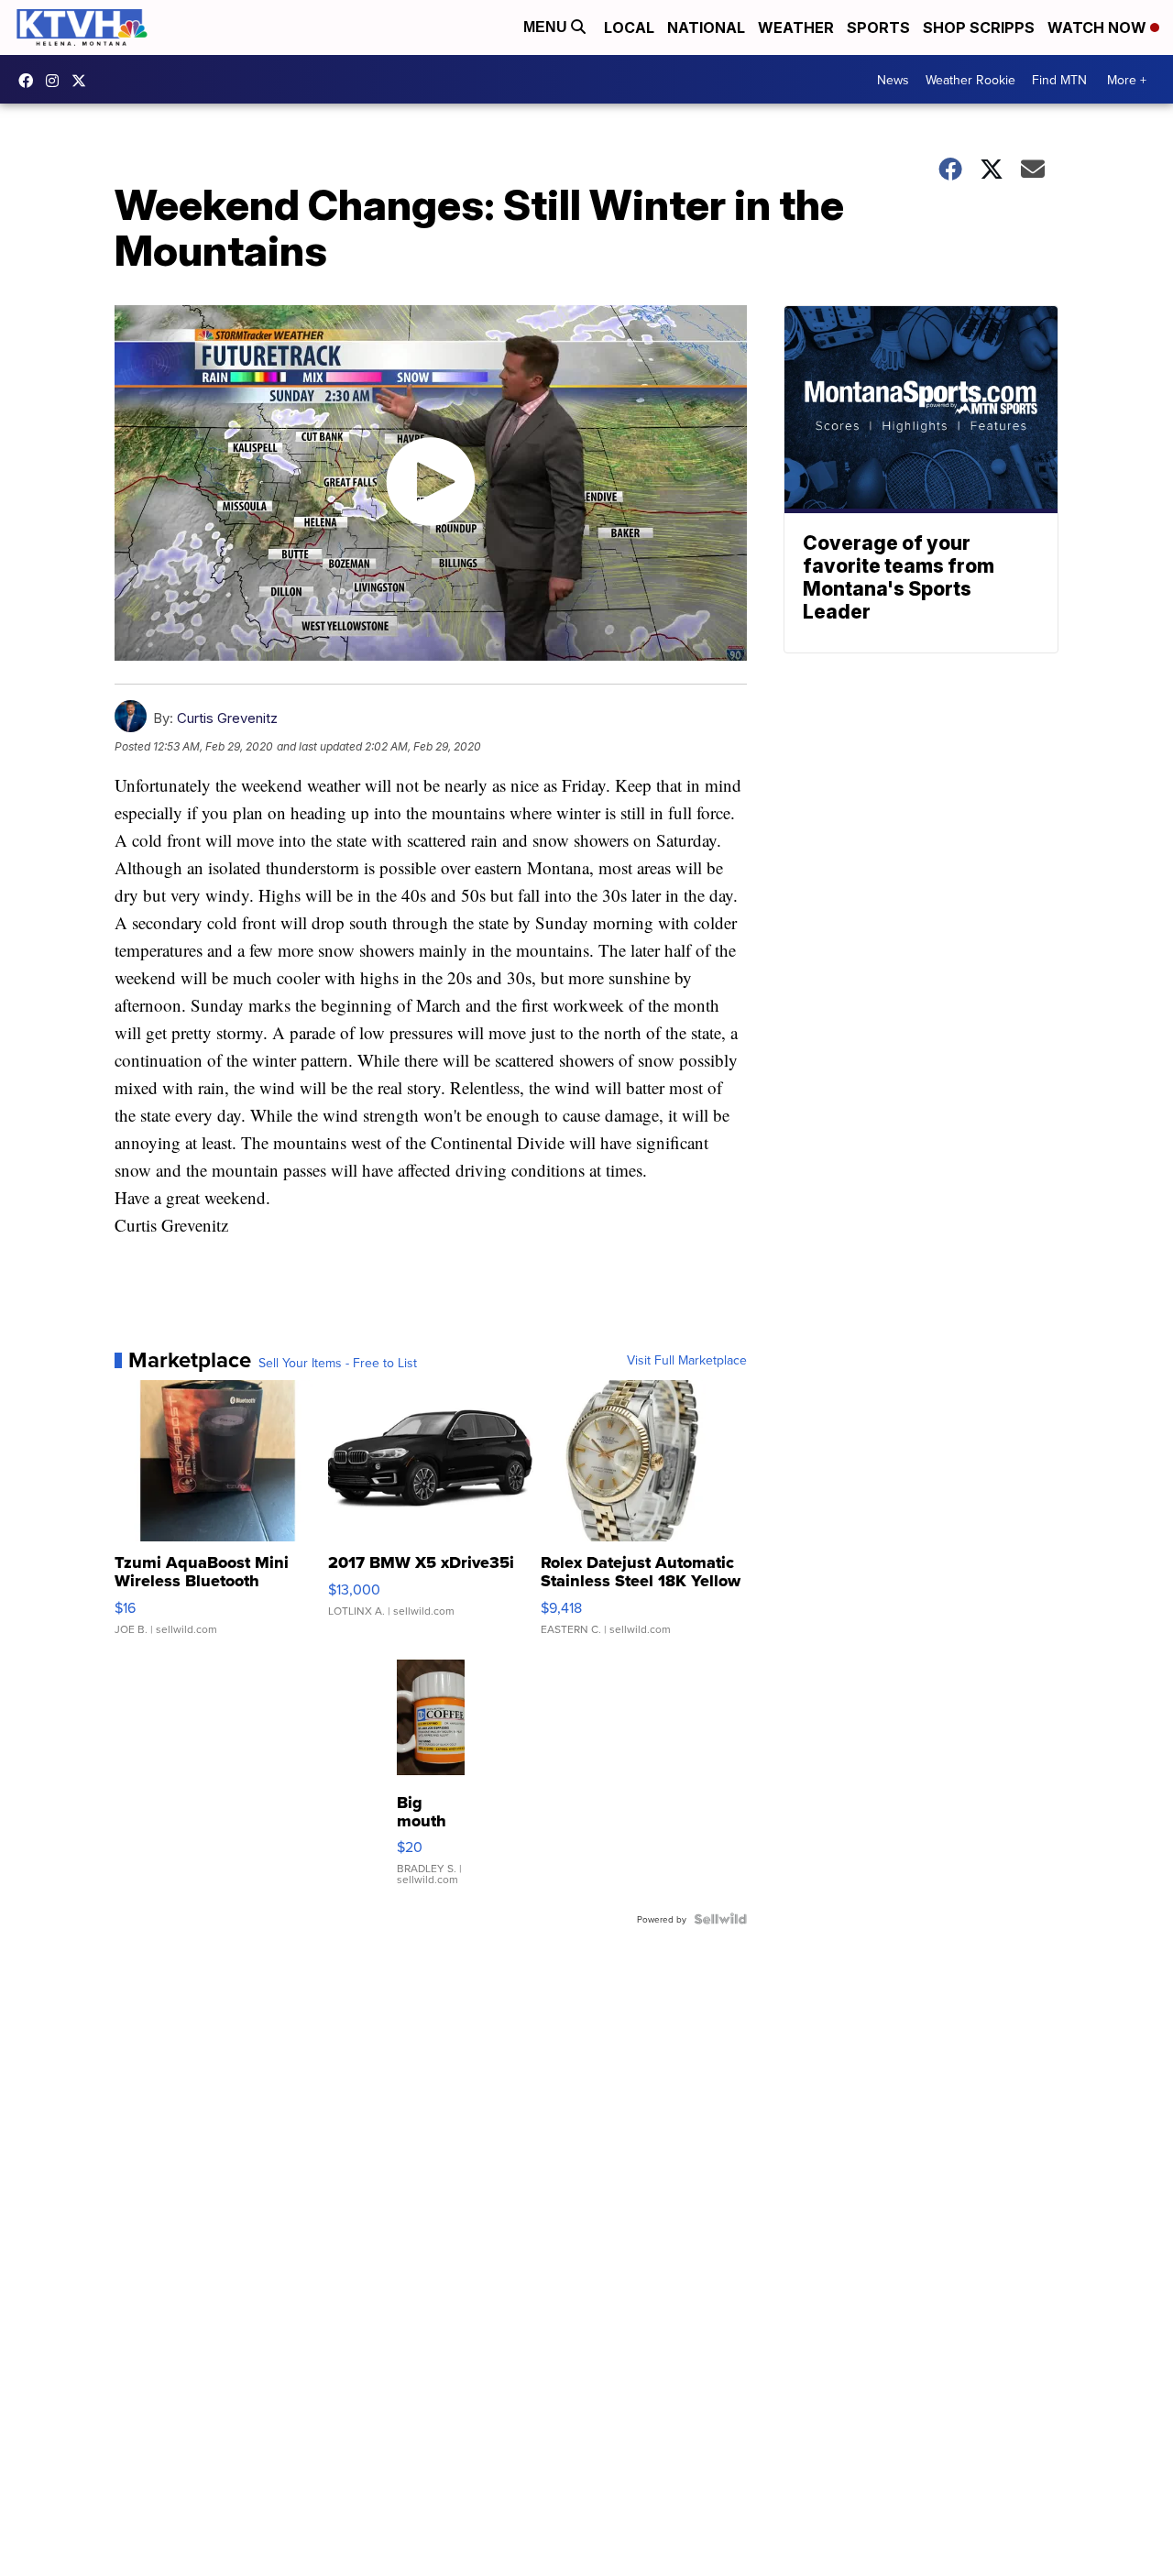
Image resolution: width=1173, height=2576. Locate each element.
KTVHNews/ (30, 81)
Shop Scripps (979, 27)
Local (629, 27)
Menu (547, 27)
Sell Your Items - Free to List (338, 1363)
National (706, 27)
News (893, 80)
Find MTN (1059, 80)
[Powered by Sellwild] (720, 1919)
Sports (878, 27)
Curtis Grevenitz (227, 718)
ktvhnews (57, 81)
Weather (796, 27)
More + (1127, 80)
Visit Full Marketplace (687, 1360)
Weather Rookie (970, 80)
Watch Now (1099, 27)
